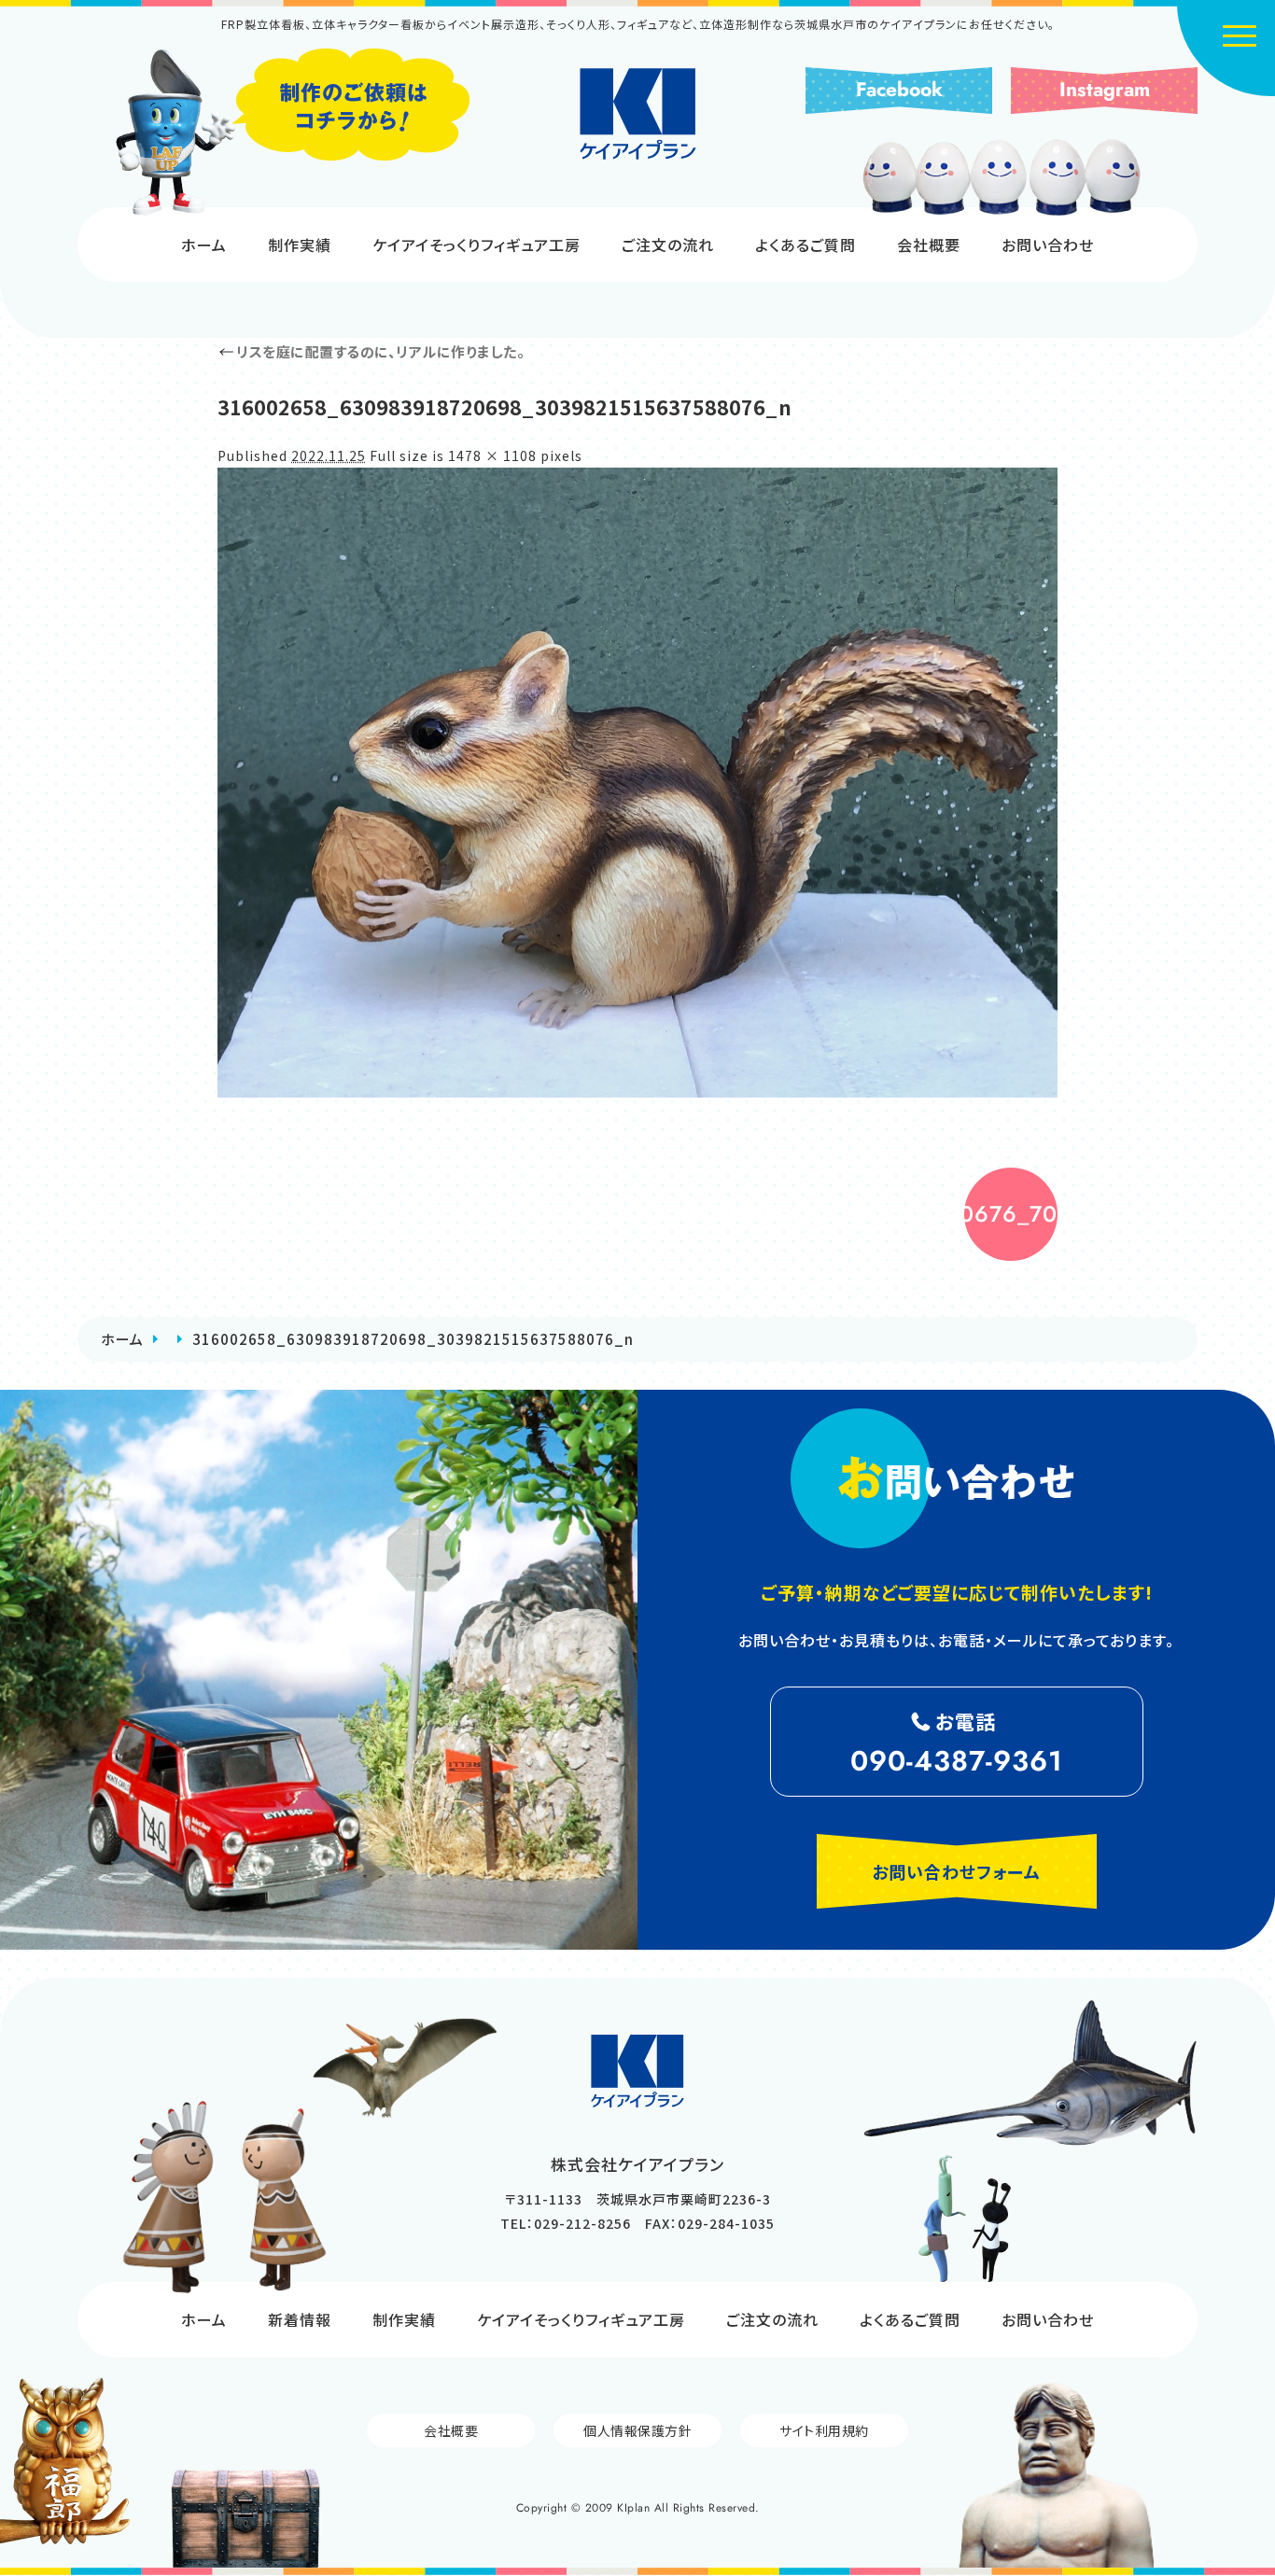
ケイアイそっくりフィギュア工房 (476, 245)
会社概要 (929, 245)
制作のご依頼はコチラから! (292, 133)
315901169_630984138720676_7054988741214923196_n (1011, 1214)
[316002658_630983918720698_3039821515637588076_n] (637, 783)
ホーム (204, 245)
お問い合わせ (1048, 245)
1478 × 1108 (492, 455)
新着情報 (300, 2319)
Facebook (899, 90)
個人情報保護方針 (637, 2430)
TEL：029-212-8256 (566, 2223)
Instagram (1105, 90)
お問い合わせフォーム (956, 1871)
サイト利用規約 (824, 2430)
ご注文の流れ (668, 245)
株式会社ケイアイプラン (638, 114)
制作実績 (300, 245)
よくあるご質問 (806, 245)
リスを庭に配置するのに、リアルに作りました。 (371, 351)
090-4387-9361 (957, 1761)
